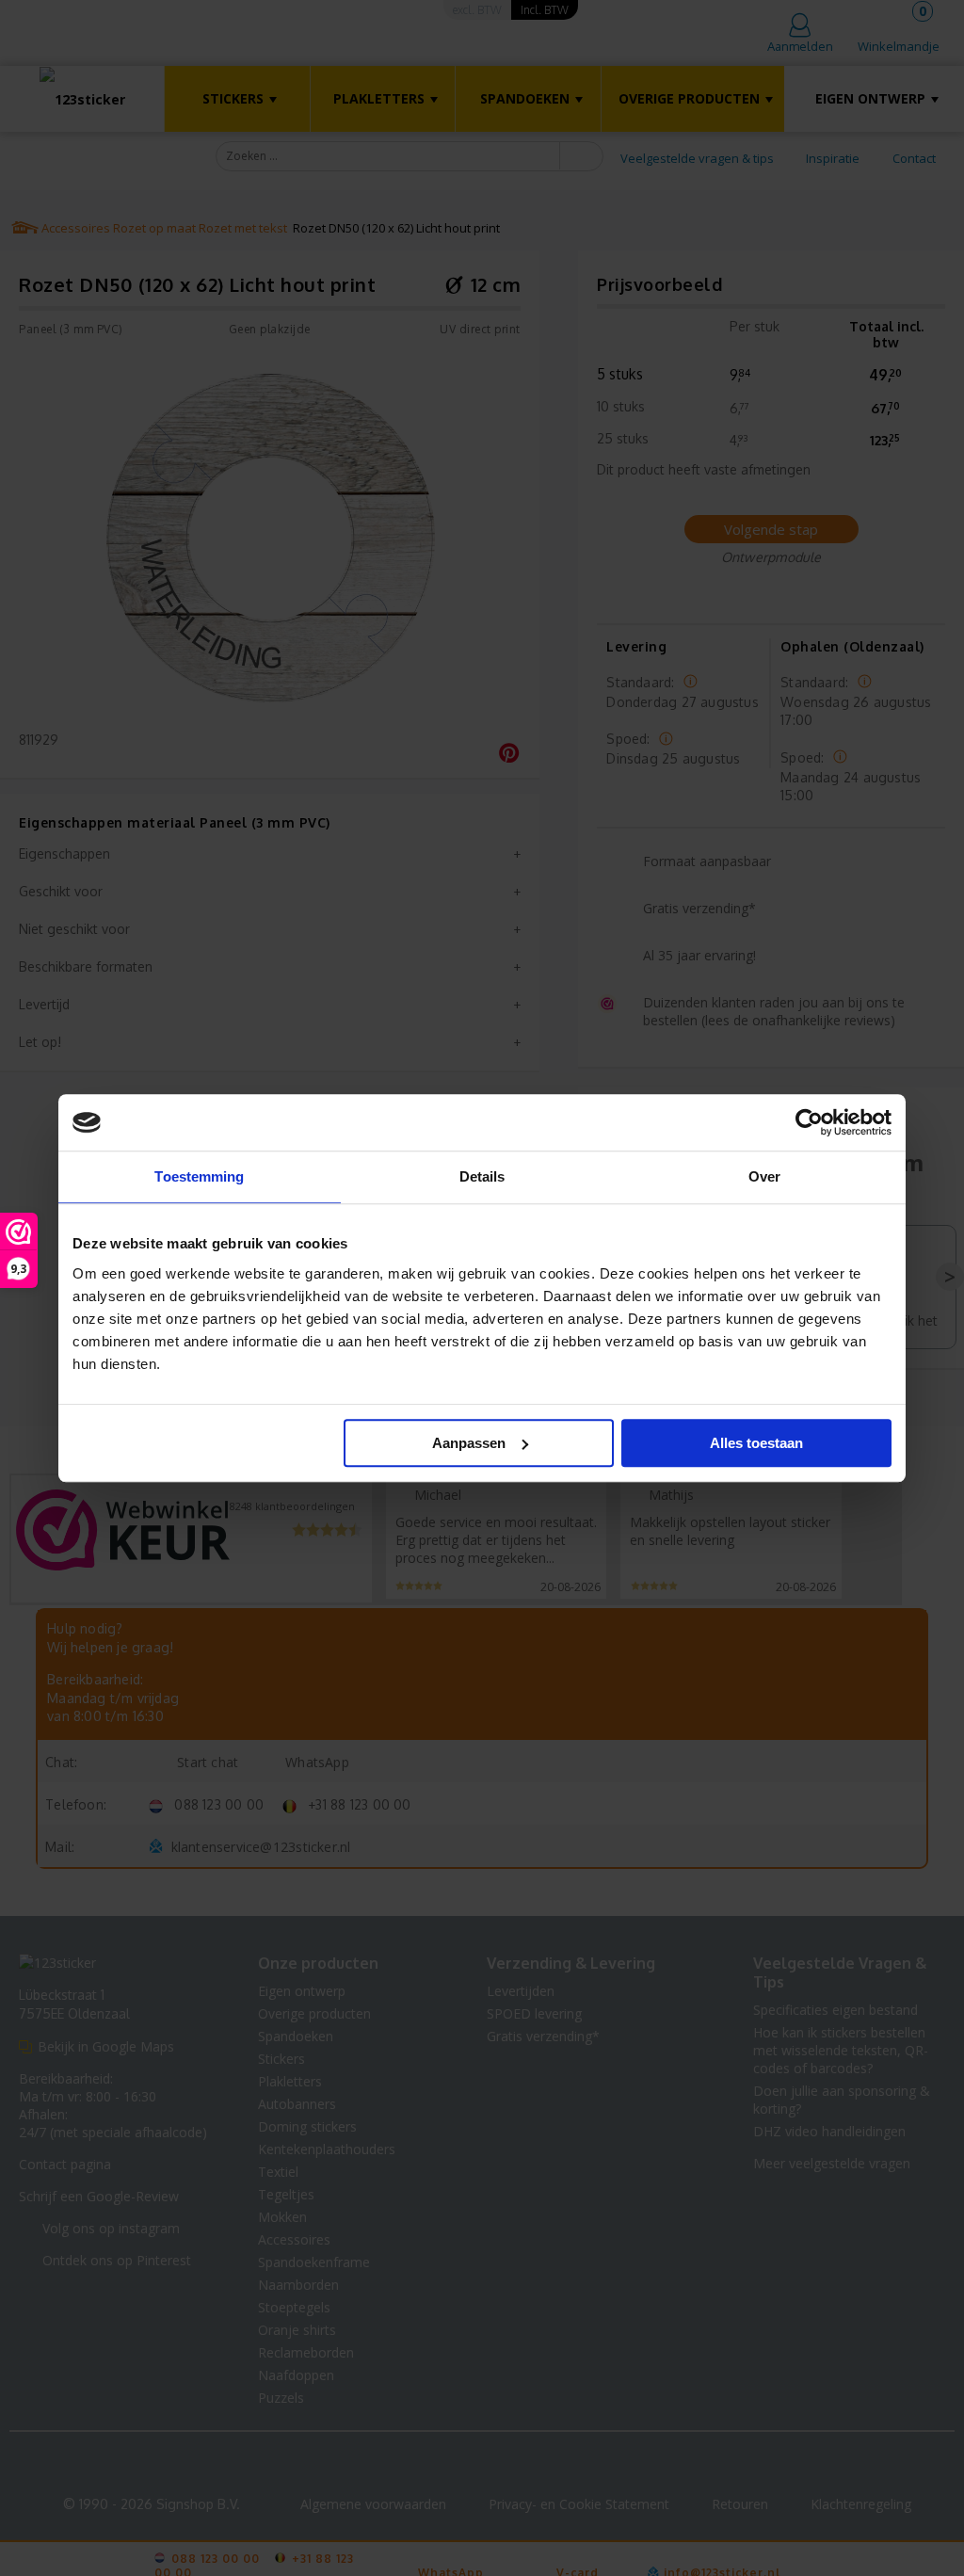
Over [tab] (764, 1176)
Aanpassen (469, 1443)
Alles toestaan (756, 1443)
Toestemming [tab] (199, 1176)
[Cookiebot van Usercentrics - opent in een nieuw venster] (809, 1122)
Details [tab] (482, 1176)
